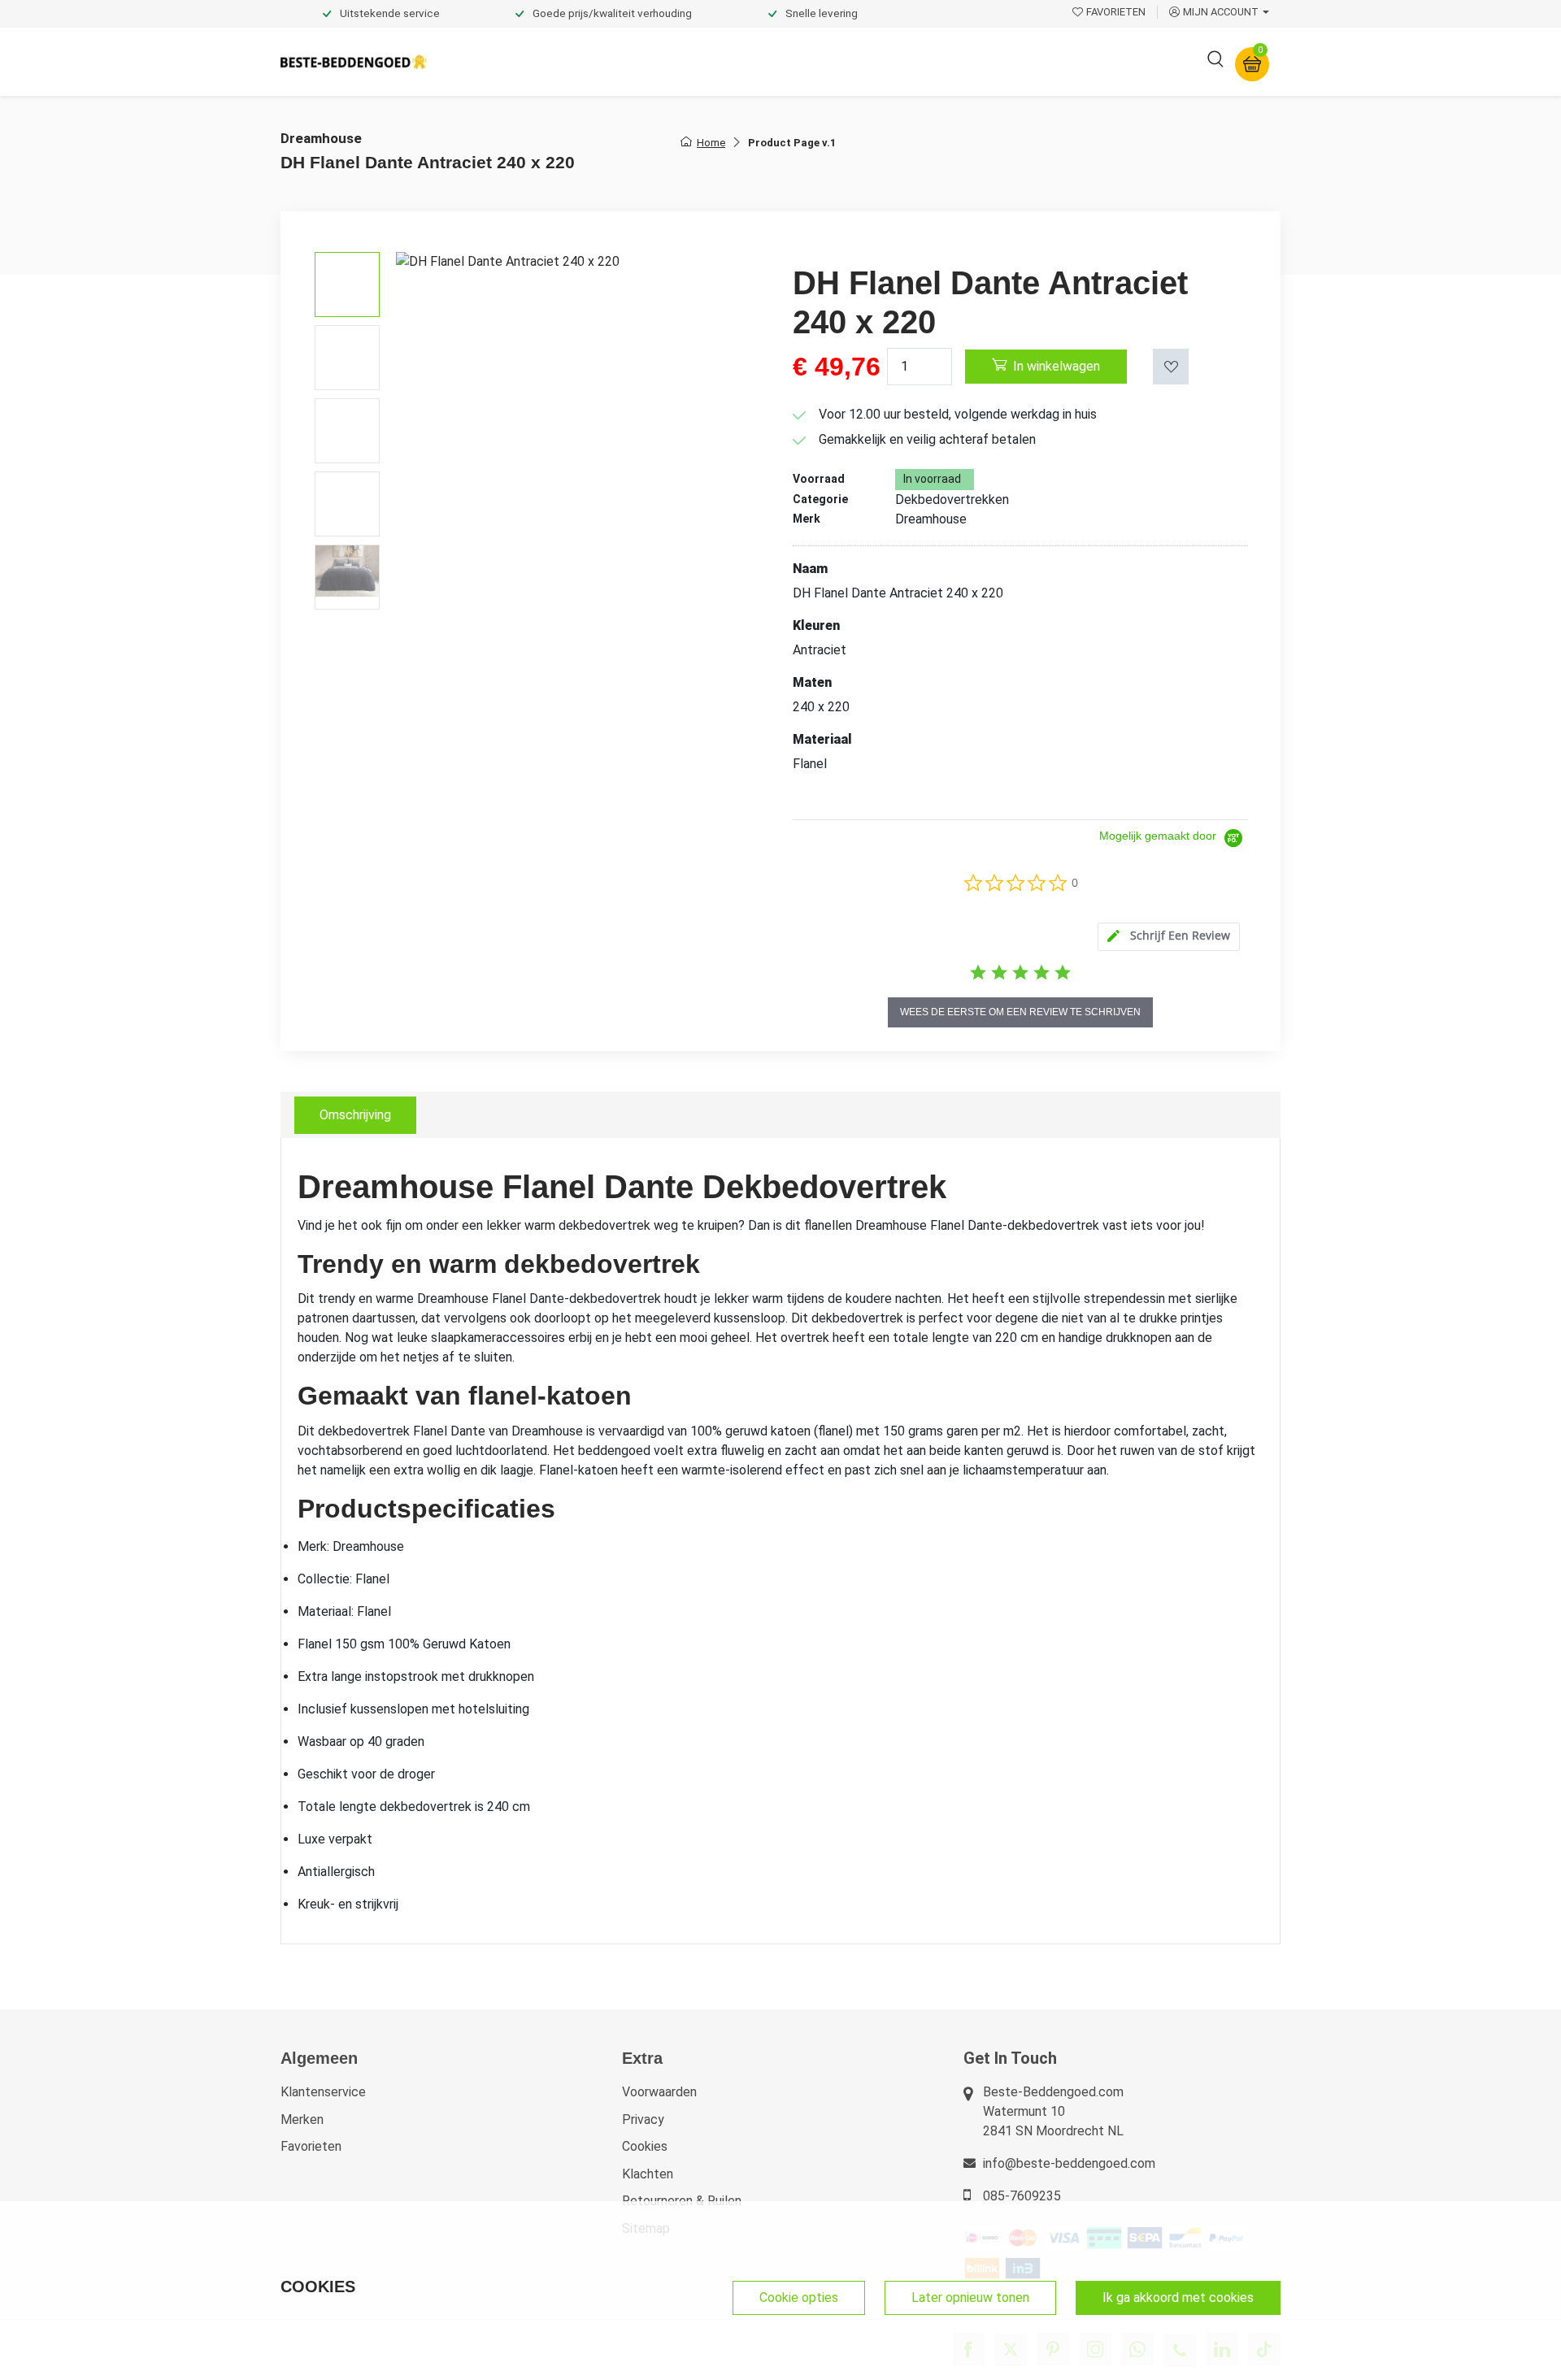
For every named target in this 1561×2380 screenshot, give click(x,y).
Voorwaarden (659, 2092)
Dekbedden (619, 61)
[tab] (1169, 937)
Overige (1002, 61)
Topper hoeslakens (825, 61)
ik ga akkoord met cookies (1178, 2297)
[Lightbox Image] (582, 371)
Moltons (930, 61)
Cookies (645, 2146)
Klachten (648, 2174)
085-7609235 (1022, 2196)
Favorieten (311, 2146)
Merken (302, 2119)
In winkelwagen (1057, 366)
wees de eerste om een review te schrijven (1020, 1012)
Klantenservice (323, 2092)
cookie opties (799, 2297)
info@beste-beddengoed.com (1069, 2163)
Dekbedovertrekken (503, 61)
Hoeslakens (711, 61)
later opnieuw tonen (970, 2297)
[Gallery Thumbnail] (347, 284)
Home (711, 143)
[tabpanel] (780, 1541)
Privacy (643, 2119)
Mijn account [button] (1221, 12)
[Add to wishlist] (1171, 367)
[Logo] (354, 62)
